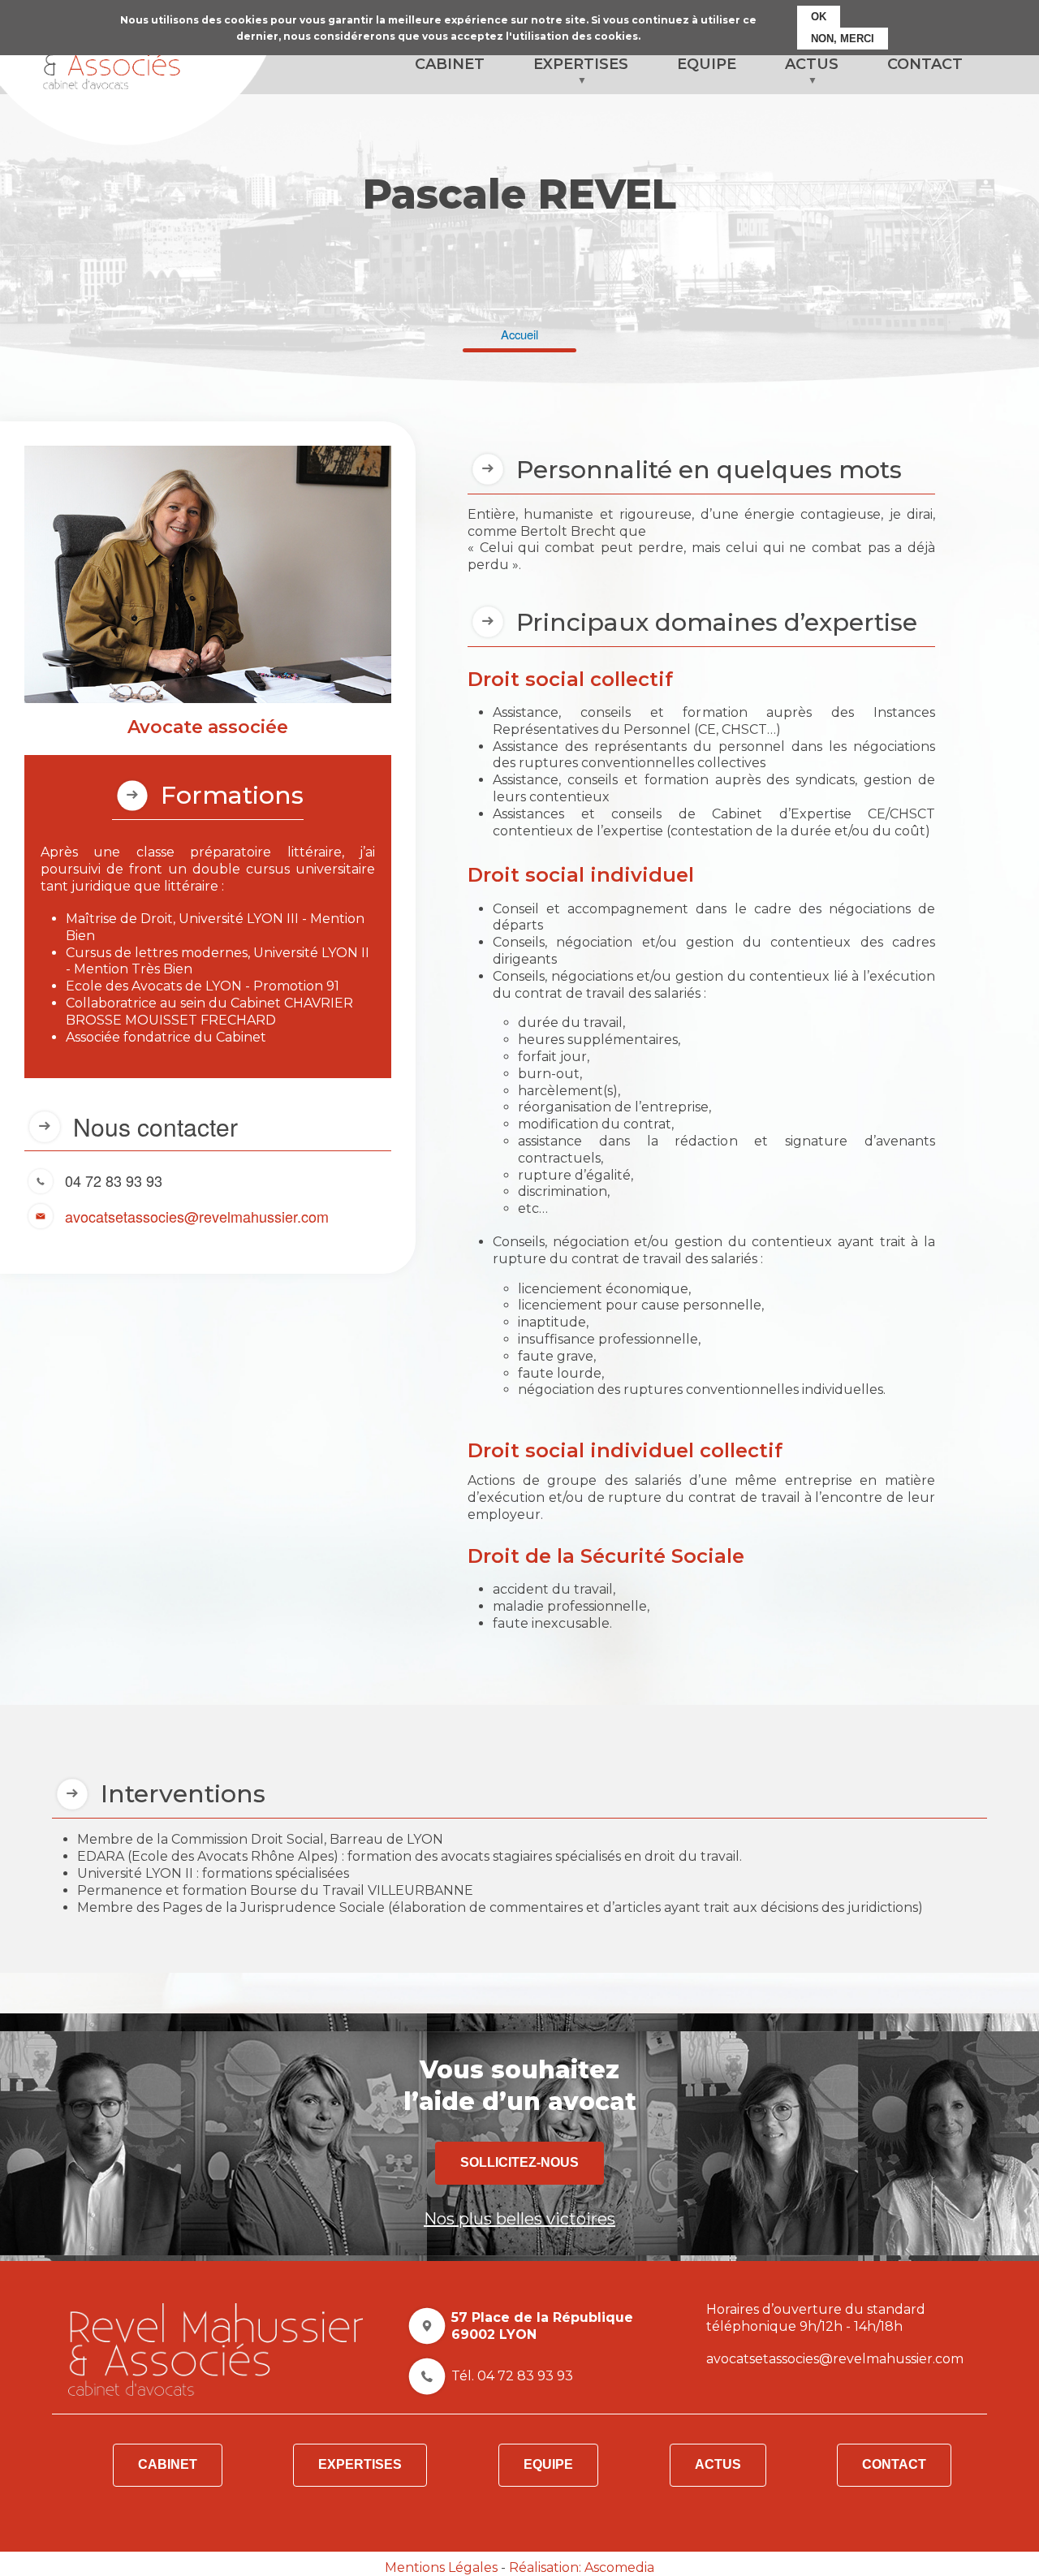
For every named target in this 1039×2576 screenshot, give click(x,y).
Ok (819, 17)
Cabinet (168, 2464)
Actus (718, 2464)
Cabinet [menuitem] (450, 64)
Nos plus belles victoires (519, 2219)
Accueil (519, 334)
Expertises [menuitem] (569, 75)
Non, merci (843, 39)
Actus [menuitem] (800, 75)
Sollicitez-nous (519, 2162)
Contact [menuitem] (925, 64)
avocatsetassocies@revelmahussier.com (197, 1215)
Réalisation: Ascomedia (582, 2567)
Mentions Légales (441, 2567)
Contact (894, 2464)
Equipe (548, 2464)
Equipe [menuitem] (707, 64)
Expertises (360, 2464)
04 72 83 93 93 (114, 1180)
